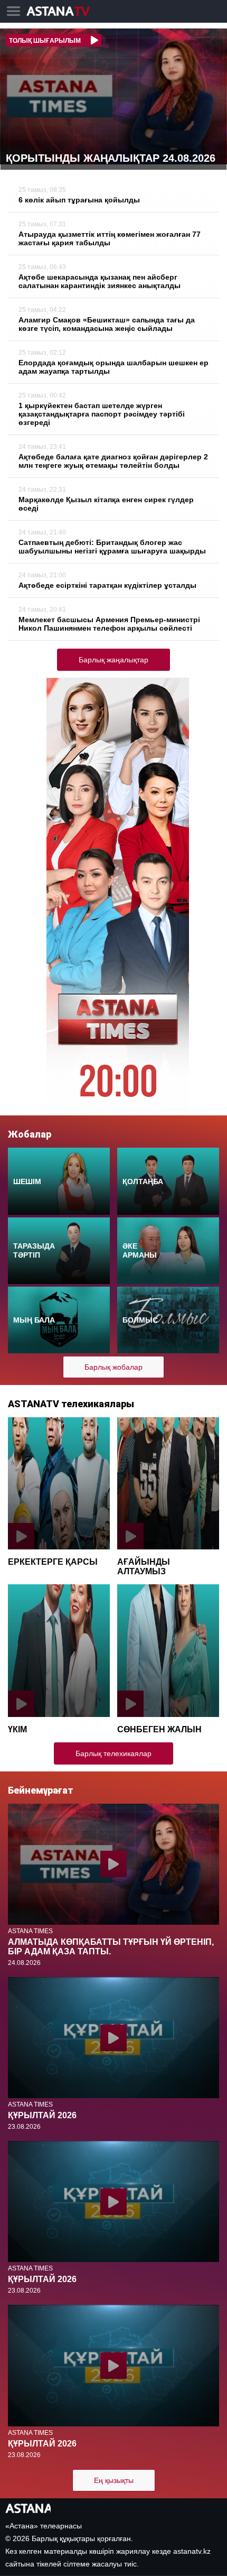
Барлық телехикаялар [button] (113, 1753)
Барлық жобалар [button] (113, 1367)
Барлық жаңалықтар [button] (113, 660)
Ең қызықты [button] (114, 2480)
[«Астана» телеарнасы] (63, 12)
